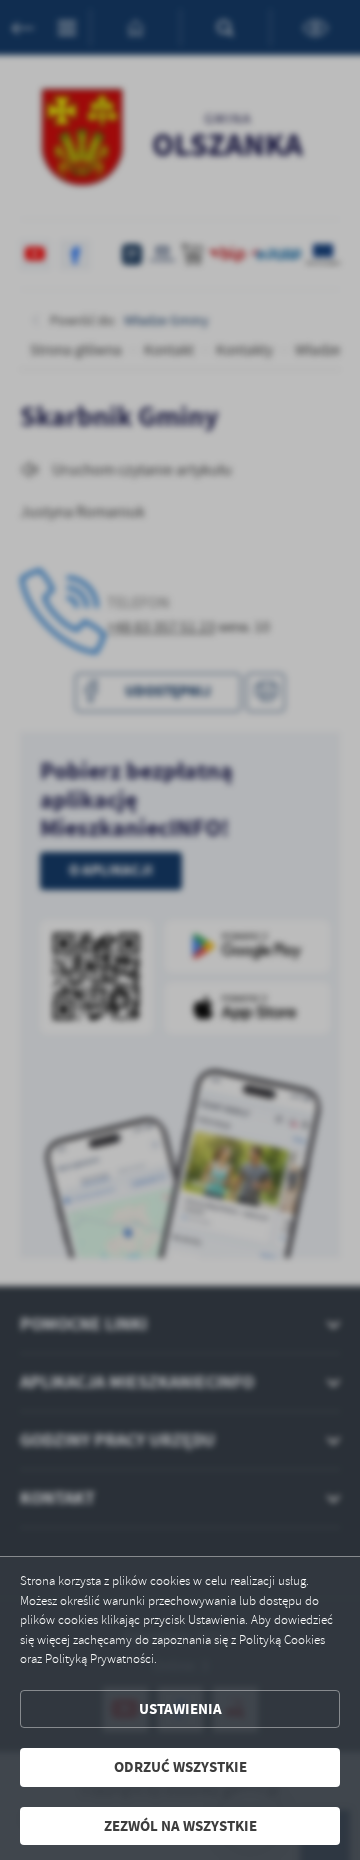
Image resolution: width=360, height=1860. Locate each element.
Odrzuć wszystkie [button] (180, 1767)
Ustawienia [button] (180, 1709)
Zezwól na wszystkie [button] (180, 1826)
